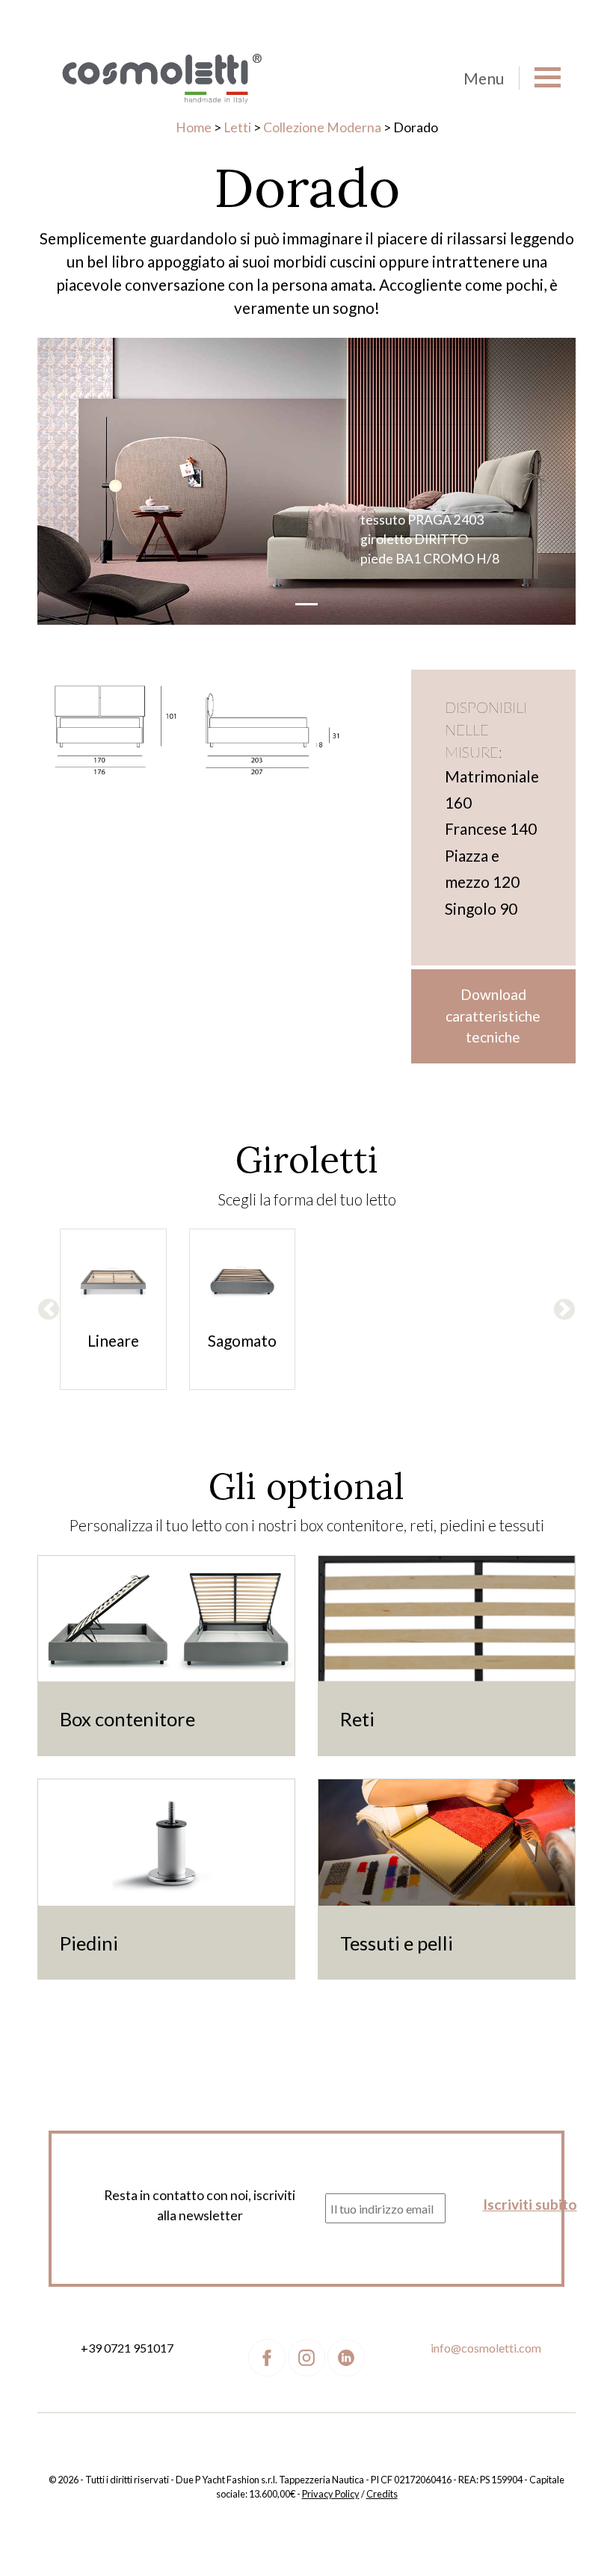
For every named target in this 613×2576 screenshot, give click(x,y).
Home (194, 127)
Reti (357, 1719)
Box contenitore (127, 1719)
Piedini (89, 1943)
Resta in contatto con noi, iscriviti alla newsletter (200, 2205)
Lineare (113, 1340)
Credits (382, 2494)
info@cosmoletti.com (486, 2348)
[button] (49, 1309)
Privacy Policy (331, 2494)
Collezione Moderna (322, 127)
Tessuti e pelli (397, 1943)
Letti (237, 127)
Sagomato (242, 1340)
